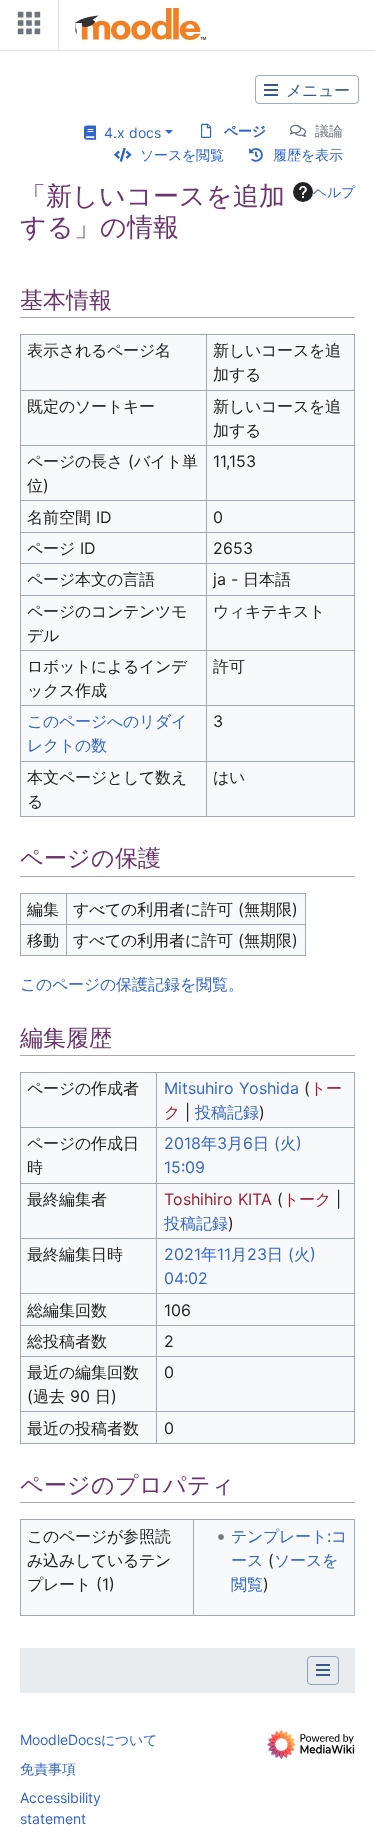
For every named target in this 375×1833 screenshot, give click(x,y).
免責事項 (48, 1768)
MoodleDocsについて (88, 1739)
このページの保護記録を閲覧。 (132, 984)
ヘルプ (334, 191)
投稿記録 (227, 1112)
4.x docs (128, 132)
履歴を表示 (308, 154)
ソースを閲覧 (182, 154)
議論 (329, 130)
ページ (245, 130)
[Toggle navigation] (25, 27)
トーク (307, 1199)
